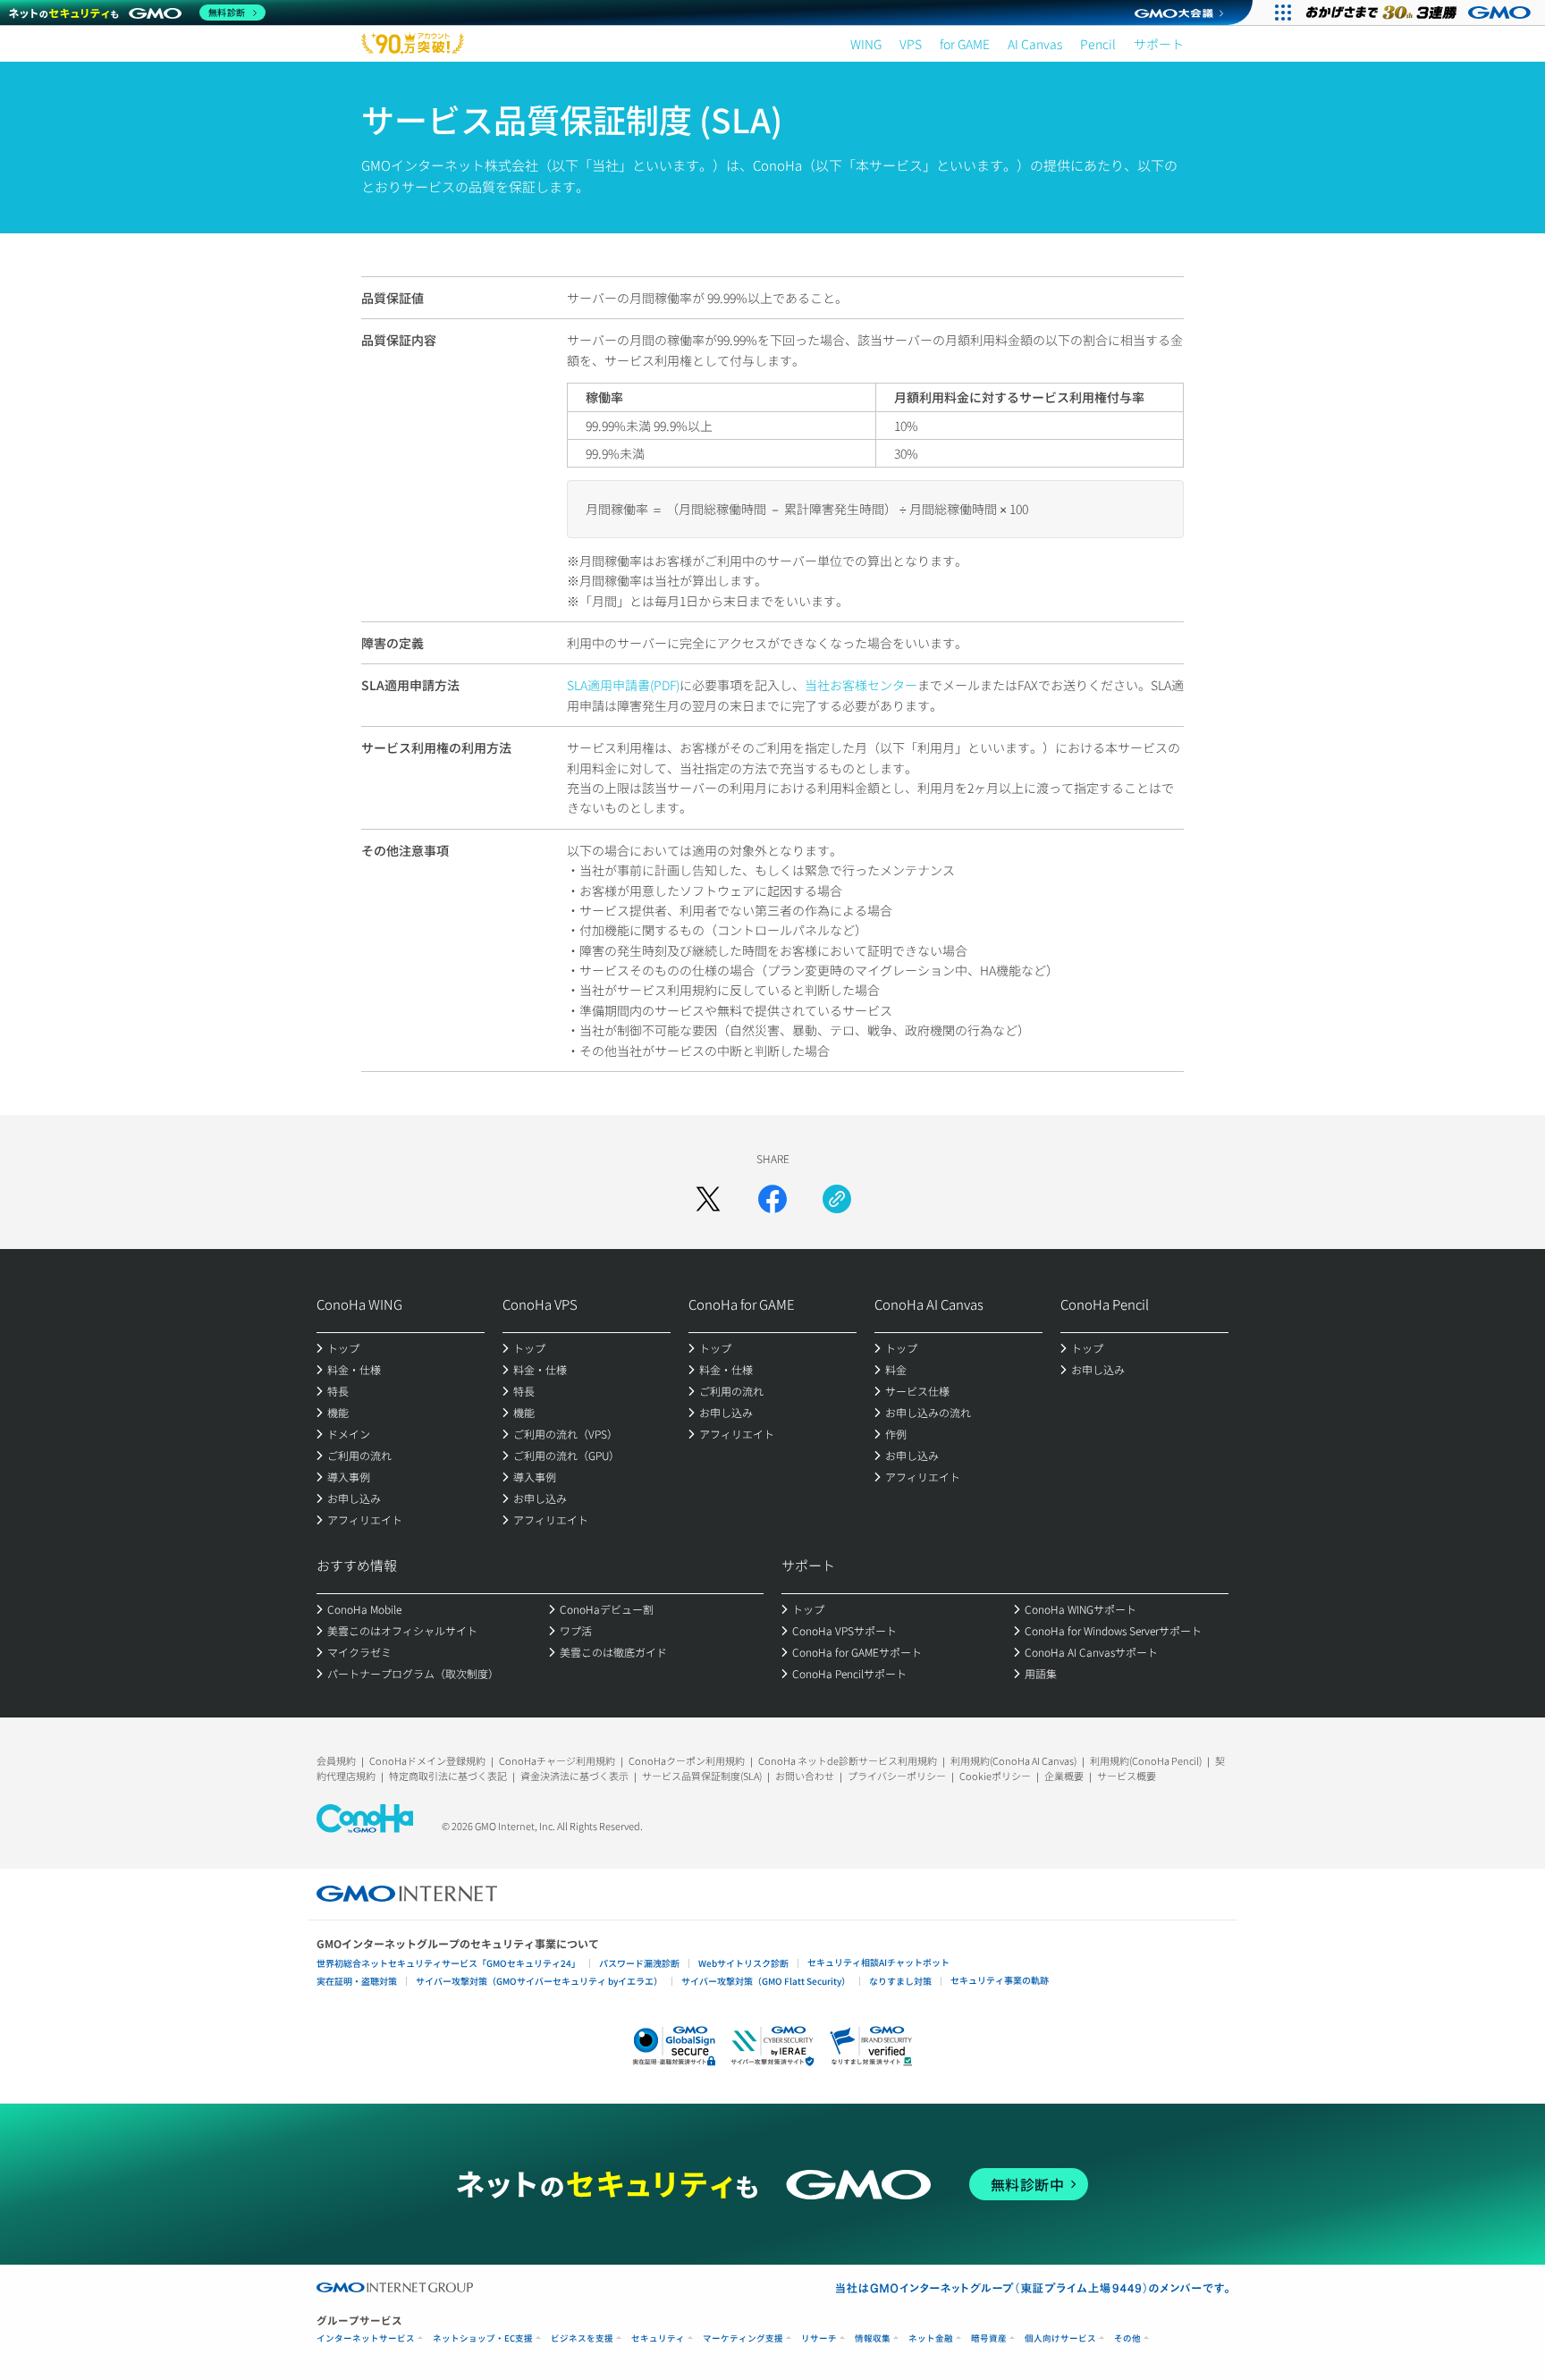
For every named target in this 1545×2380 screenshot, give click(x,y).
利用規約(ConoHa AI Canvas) (1013, 1760)
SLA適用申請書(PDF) (623, 685)
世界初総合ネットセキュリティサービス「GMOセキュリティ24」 (448, 1963)
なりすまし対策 (900, 1981)
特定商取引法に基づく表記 (448, 1776)
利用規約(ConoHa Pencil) (1146, 1760)
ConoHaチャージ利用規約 (557, 1760)
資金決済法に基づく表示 (574, 1776)
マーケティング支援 (743, 2338)
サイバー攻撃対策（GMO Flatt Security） (766, 1981)
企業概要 (1064, 1776)
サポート (1159, 44)
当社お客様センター (861, 685)
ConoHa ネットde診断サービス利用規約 (848, 1760)
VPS (911, 44)
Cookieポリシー (995, 1776)
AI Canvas (1035, 44)
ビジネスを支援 (582, 2338)
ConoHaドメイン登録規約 (427, 1760)
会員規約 (336, 1760)
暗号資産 (989, 2338)
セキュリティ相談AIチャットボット (878, 1962)
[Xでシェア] (708, 1199)
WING (866, 44)
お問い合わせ (805, 1776)
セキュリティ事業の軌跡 (1000, 1980)
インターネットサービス (366, 2338)
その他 (1127, 2338)
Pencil (1098, 44)
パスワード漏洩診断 (639, 1963)
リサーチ (819, 2338)
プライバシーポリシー (897, 1776)
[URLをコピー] (837, 1199)
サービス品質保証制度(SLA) (702, 1776)
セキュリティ (658, 2338)
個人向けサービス (1060, 2338)
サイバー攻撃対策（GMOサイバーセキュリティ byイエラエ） (539, 1981)
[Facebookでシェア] (772, 1199)
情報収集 (873, 2338)
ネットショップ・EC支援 (483, 2338)
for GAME (965, 44)
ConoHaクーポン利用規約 (687, 1760)
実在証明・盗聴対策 (357, 1981)
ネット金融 (931, 2338)
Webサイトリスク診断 (743, 1963)
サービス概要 (1127, 1776)
